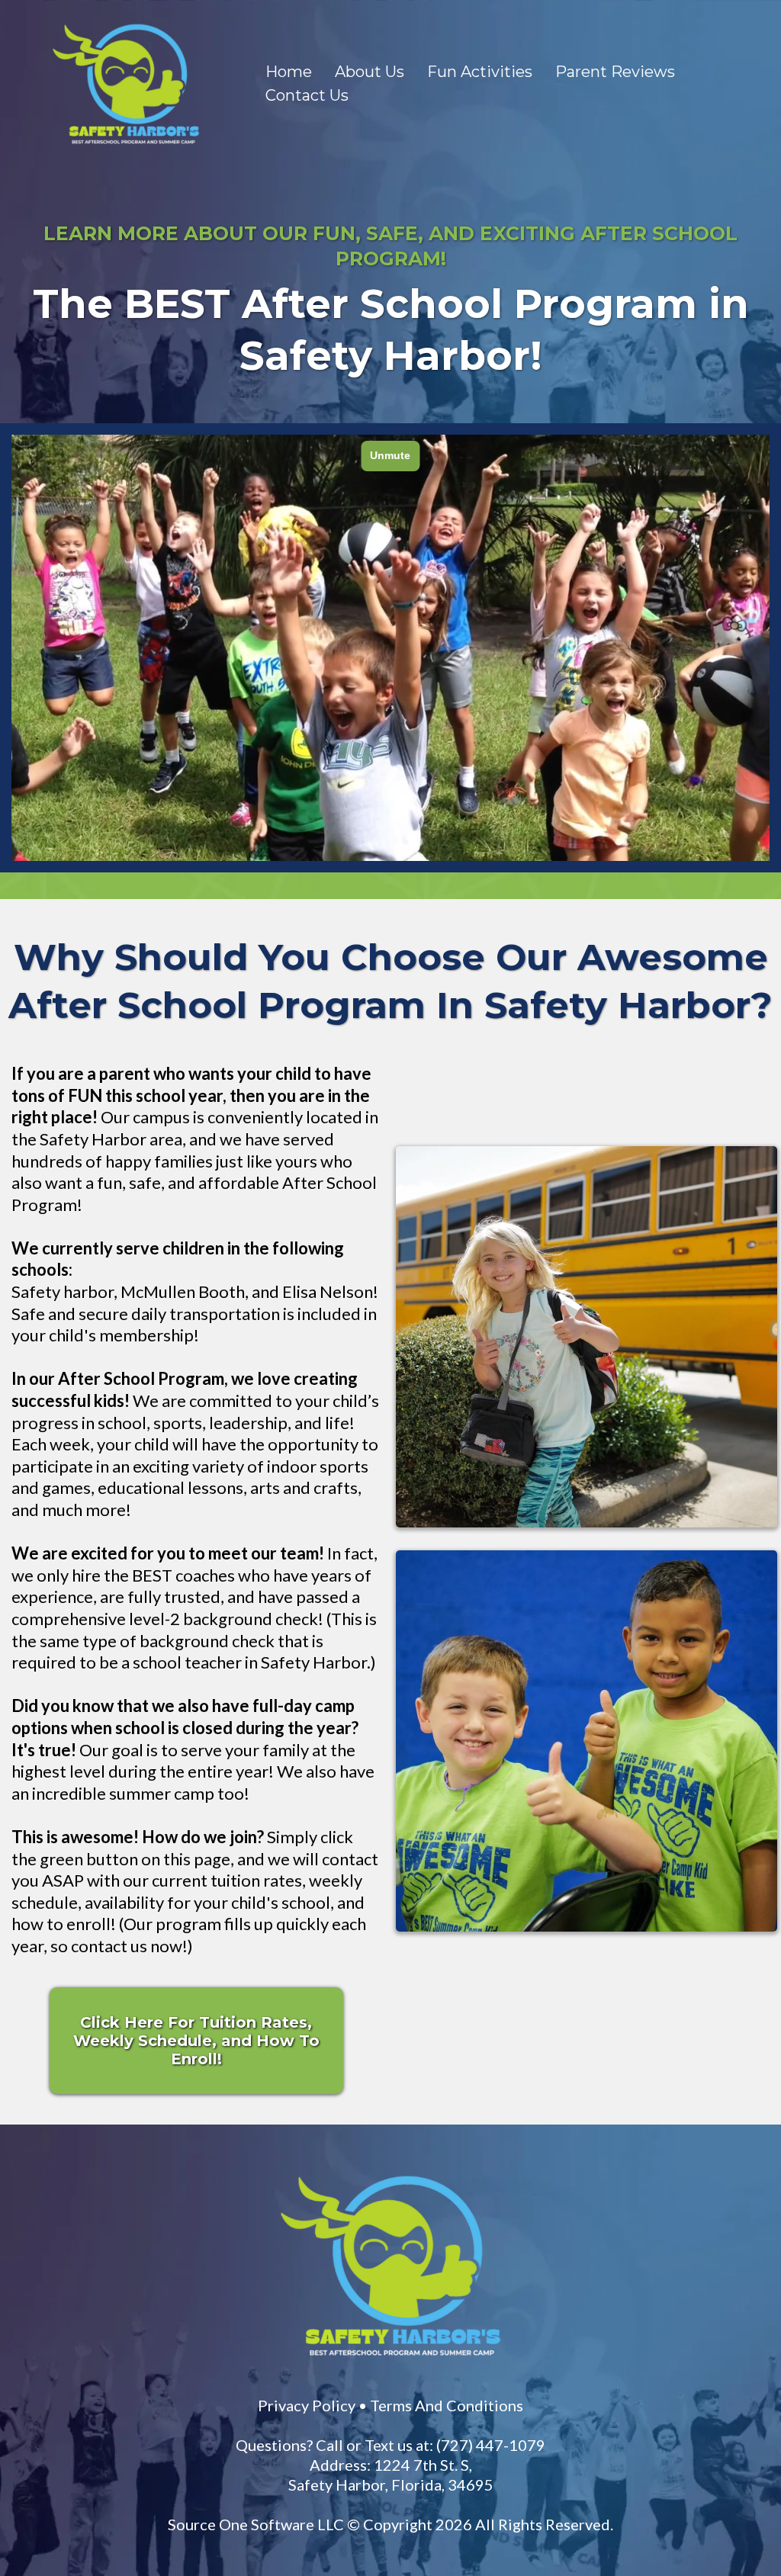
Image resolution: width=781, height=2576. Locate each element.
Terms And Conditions (447, 2405)
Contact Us (307, 95)
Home (289, 72)
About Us (370, 72)
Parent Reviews (615, 72)
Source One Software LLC (256, 2524)
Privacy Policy (307, 2405)
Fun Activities (480, 72)
